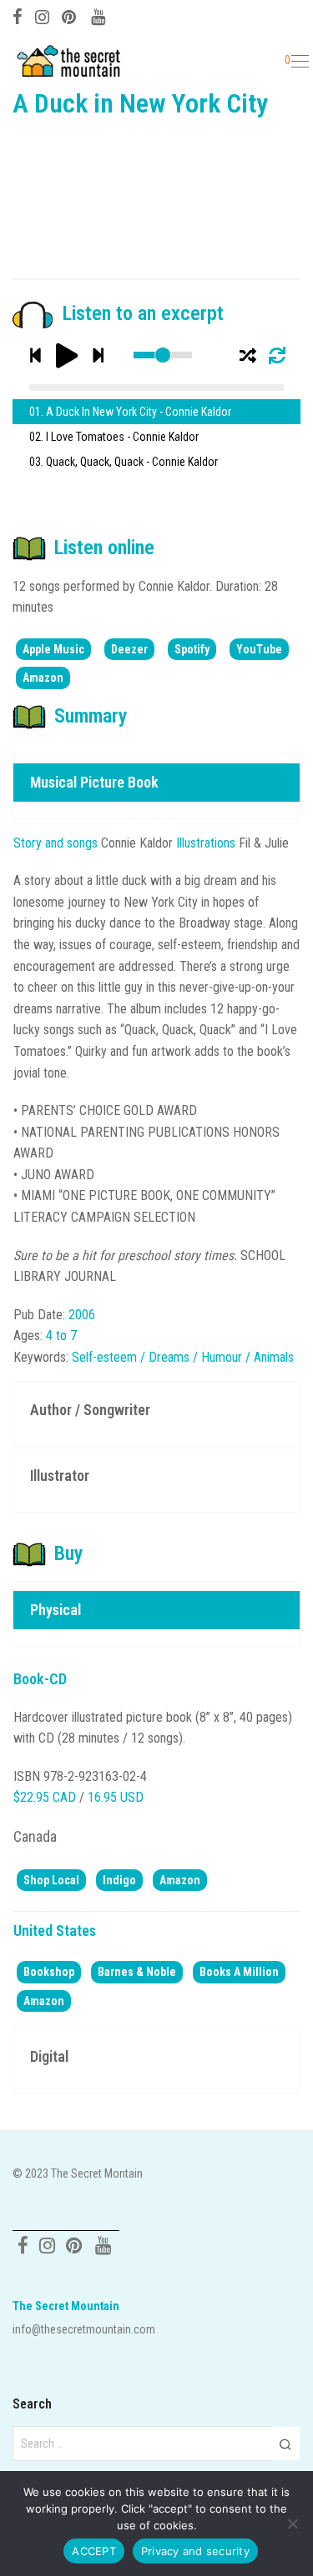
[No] (292, 2523)
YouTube (259, 649)
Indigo (119, 1880)
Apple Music (53, 649)
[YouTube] (99, 15)
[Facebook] (18, 15)
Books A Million (239, 1972)
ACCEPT (94, 2551)
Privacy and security (195, 2551)
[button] (285, 2443)
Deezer (129, 649)
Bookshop (49, 1972)
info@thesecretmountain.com (84, 2329)
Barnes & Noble (137, 1972)
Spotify (192, 649)
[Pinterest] (70, 15)
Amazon (43, 678)
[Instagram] (42, 15)
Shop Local (51, 1880)
